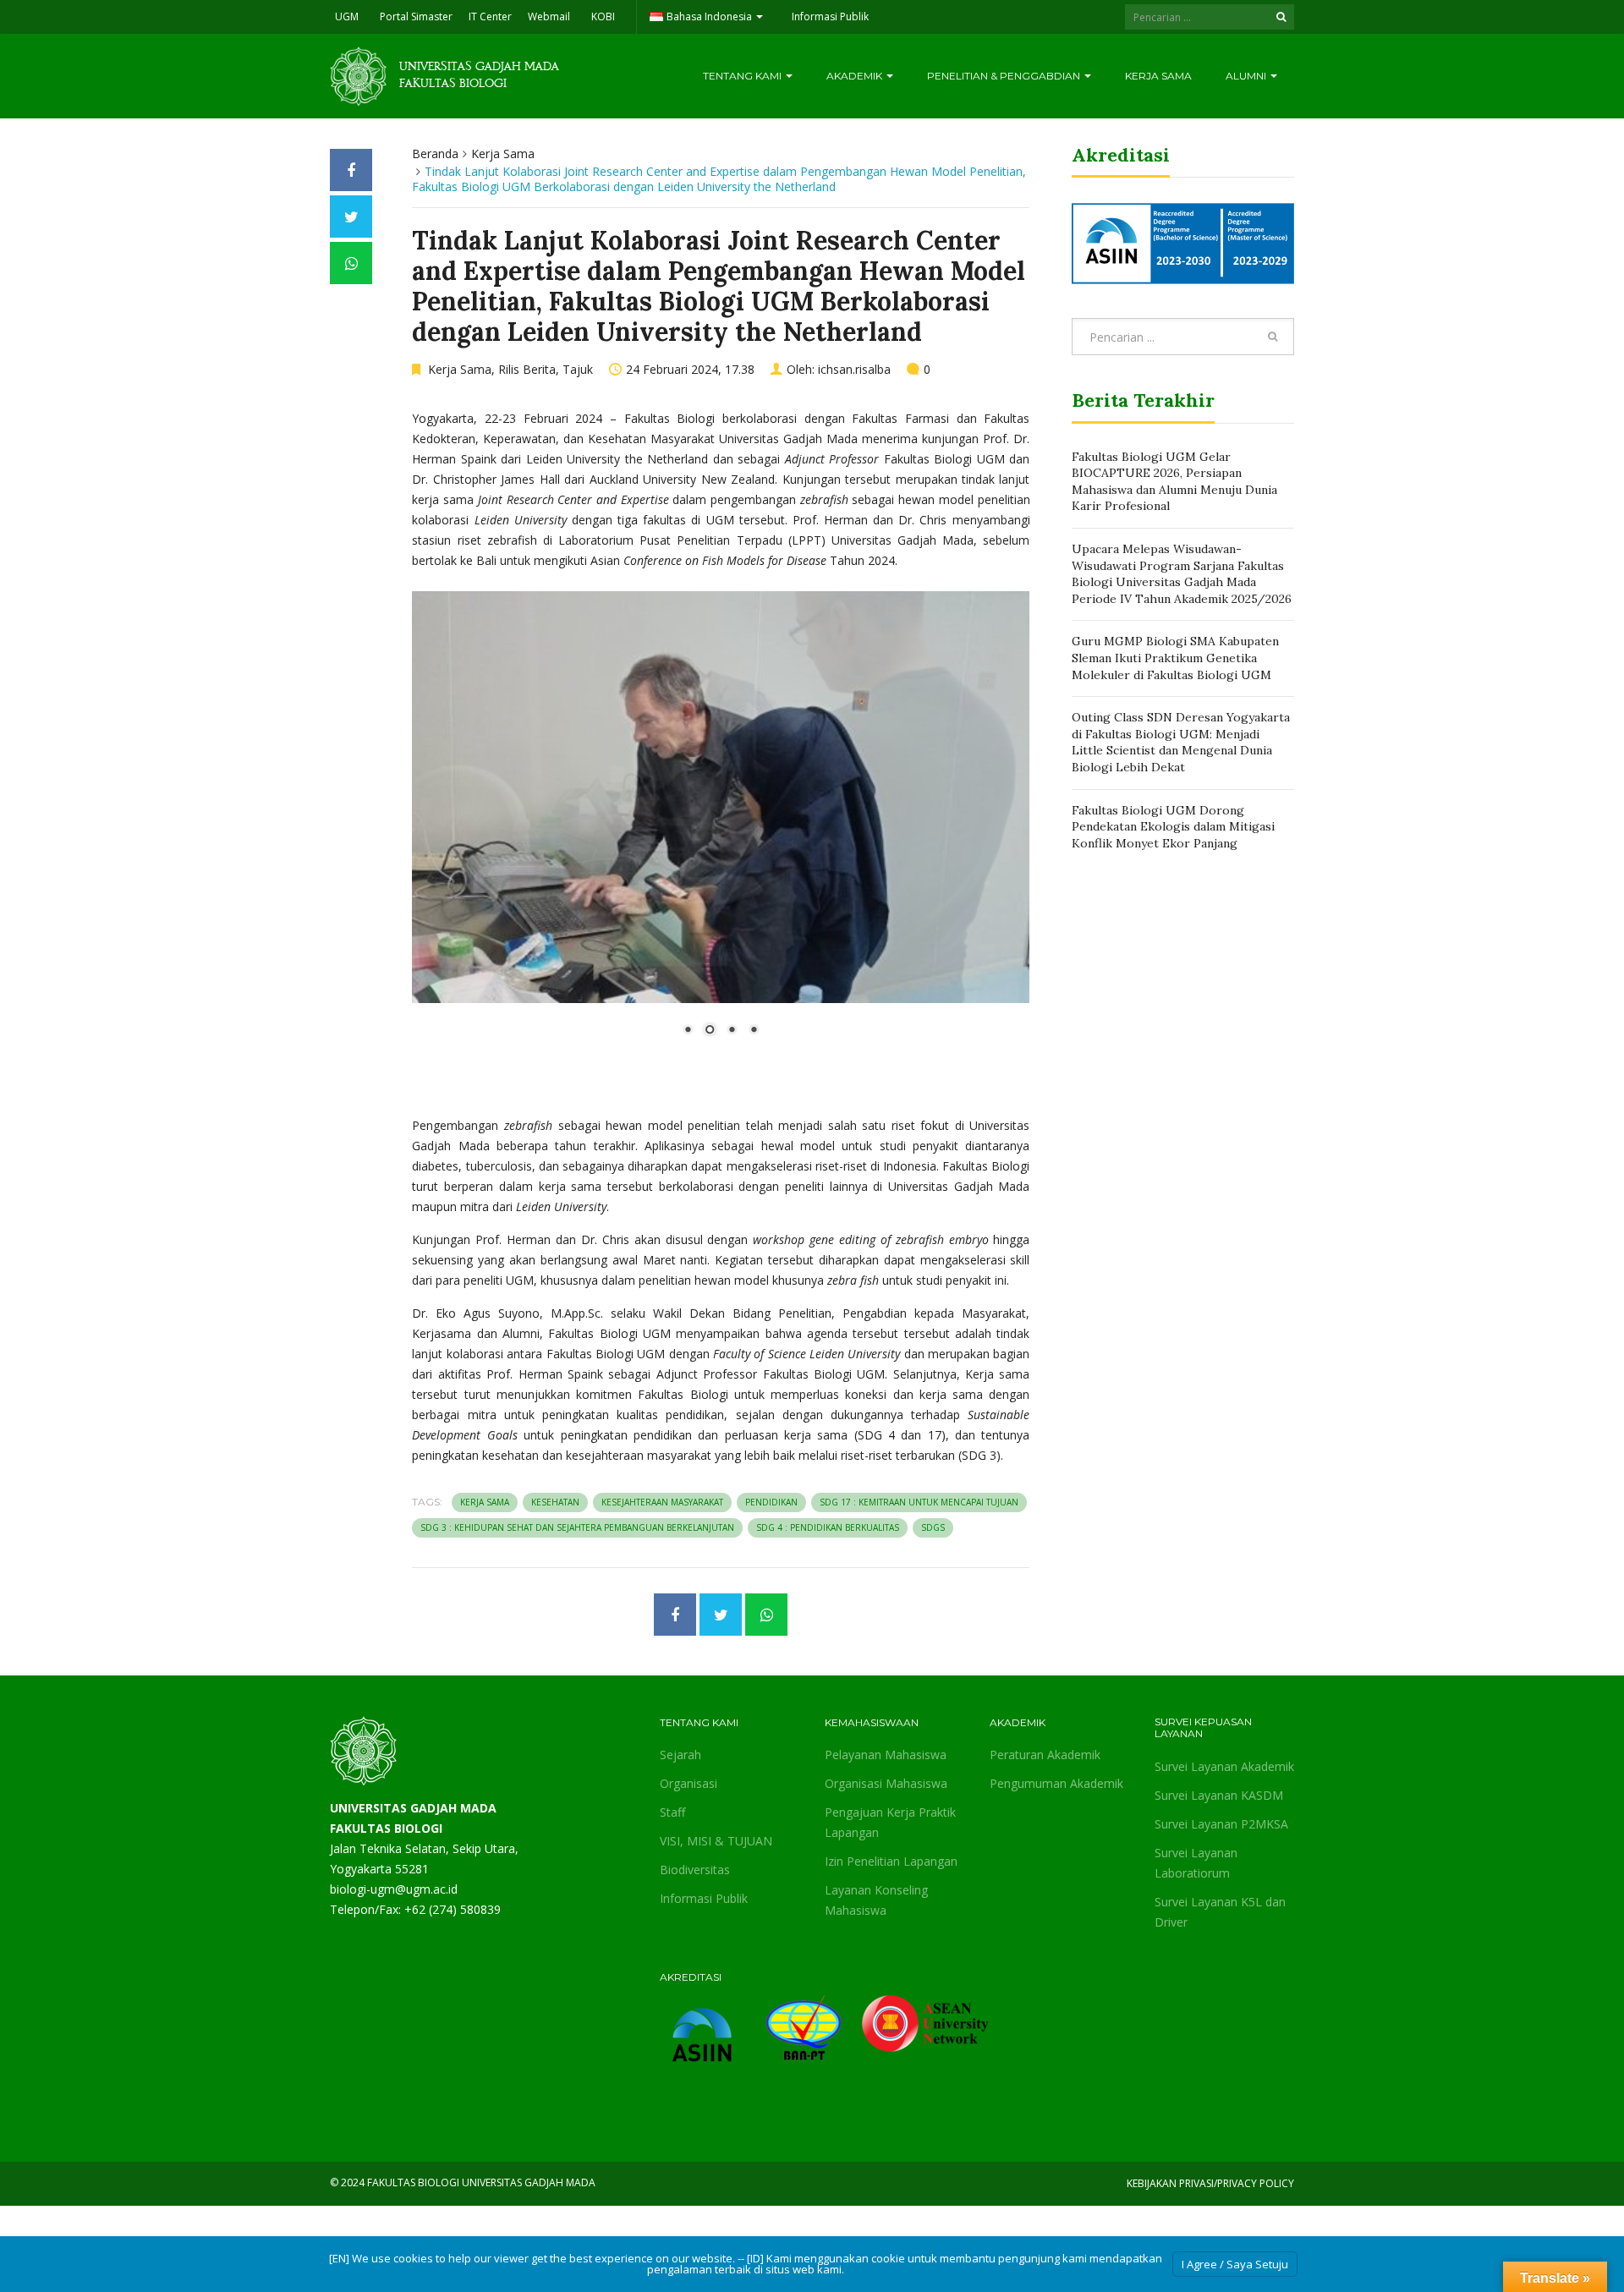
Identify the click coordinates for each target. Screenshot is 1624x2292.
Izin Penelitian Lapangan (891, 1861)
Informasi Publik (830, 16)
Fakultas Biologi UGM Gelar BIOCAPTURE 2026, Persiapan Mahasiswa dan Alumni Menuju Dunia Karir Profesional (1174, 482)
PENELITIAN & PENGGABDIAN (1005, 76)
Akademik (856, 76)
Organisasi (689, 1783)
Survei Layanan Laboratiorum (1196, 1863)
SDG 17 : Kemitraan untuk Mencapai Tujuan (919, 1502)
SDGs (933, 1527)
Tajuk (578, 369)
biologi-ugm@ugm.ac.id (394, 1889)
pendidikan (771, 1502)
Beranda (435, 154)
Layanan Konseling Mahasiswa (876, 1900)
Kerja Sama (1158, 76)
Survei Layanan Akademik (1224, 1766)
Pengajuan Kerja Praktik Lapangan (890, 1822)
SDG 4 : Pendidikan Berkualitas (828, 1527)
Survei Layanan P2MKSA (1221, 1824)
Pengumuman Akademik (1056, 1783)
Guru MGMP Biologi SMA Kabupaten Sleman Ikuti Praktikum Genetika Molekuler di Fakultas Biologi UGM (1175, 658)
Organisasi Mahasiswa (886, 1783)
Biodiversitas (695, 1870)
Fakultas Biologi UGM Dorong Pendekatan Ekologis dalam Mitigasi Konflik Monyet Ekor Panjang (1173, 827)
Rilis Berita (527, 369)
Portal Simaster (416, 16)
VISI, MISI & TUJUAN (716, 1841)
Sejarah (680, 1755)
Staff (672, 1812)
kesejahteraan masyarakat (662, 1502)
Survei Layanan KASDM (1219, 1795)
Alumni (1247, 76)
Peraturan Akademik (1045, 1755)
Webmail (549, 16)
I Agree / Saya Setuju (1235, 2264)
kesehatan (555, 1502)
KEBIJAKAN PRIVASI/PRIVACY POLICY (1210, 2183)
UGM (347, 16)
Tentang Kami (743, 76)
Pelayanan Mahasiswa (886, 1755)
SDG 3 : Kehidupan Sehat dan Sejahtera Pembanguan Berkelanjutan (577, 1527)
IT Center (490, 16)
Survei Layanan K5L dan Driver (1220, 1912)
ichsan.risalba (854, 369)
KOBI (603, 16)
